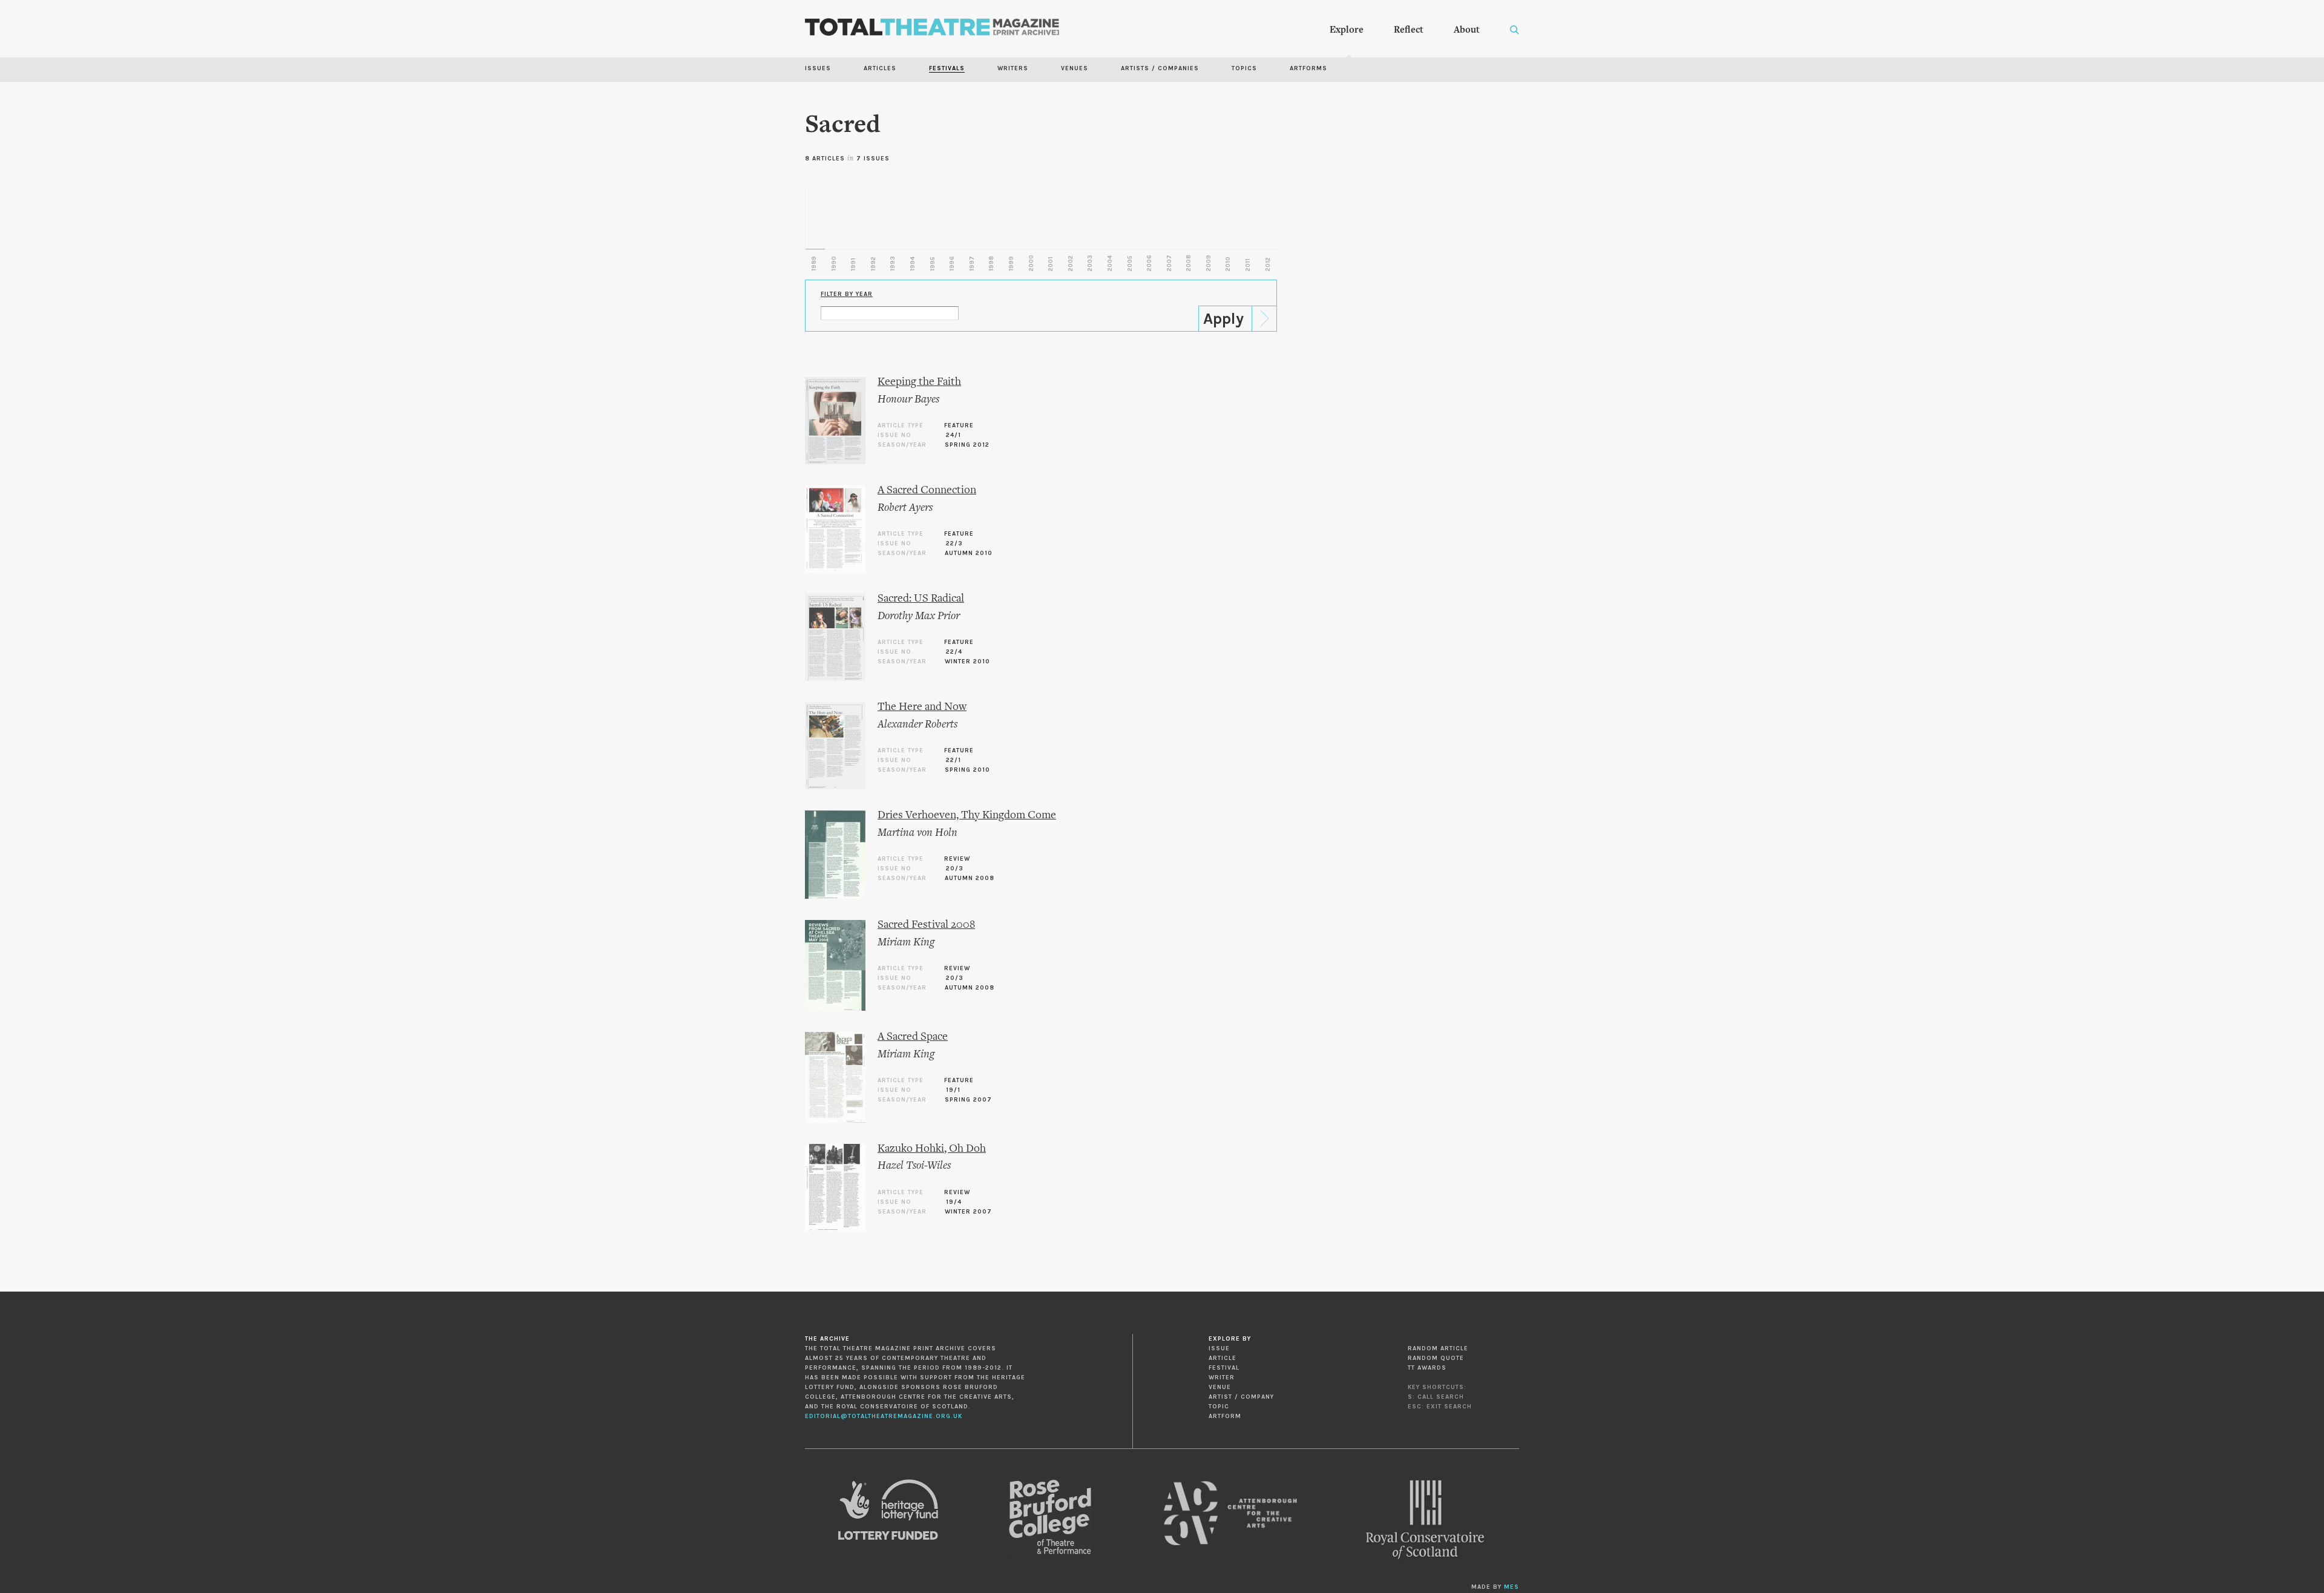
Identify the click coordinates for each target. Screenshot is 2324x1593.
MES (1512, 1587)
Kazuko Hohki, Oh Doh (932, 1149)
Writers (1013, 68)
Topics (1244, 68)
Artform (1225, 1416)
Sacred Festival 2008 (926, 925)
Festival (1224, 1368)
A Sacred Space (913, 1037)
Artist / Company (1241, 1397)
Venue (1220, 1387)
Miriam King (906, 943)
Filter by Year (847, 294)
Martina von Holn (917, 833)
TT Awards (1427, 1368)
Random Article (1438, 1348)
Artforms (1308, 68)
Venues (1075, 68)
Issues (818, 68)
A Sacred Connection (927, 491)
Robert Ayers (905, 508)
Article (1223, 1358)
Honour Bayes (908, 400)
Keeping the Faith (919, 382)
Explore (1347, 30)
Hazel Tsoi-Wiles (914, 1166)
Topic (1219, 1407)
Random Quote (1436, 1358)
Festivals (947, 68)
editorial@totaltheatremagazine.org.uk (884, 1416)
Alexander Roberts (917, 725)
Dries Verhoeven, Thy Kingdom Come (967, 816)
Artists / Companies (1160, 68)
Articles (880, 68)
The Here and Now (922, 707)
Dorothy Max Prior (919, 616)
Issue (1219, 1348)
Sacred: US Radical (921, 599)
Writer (1222, 1378)
